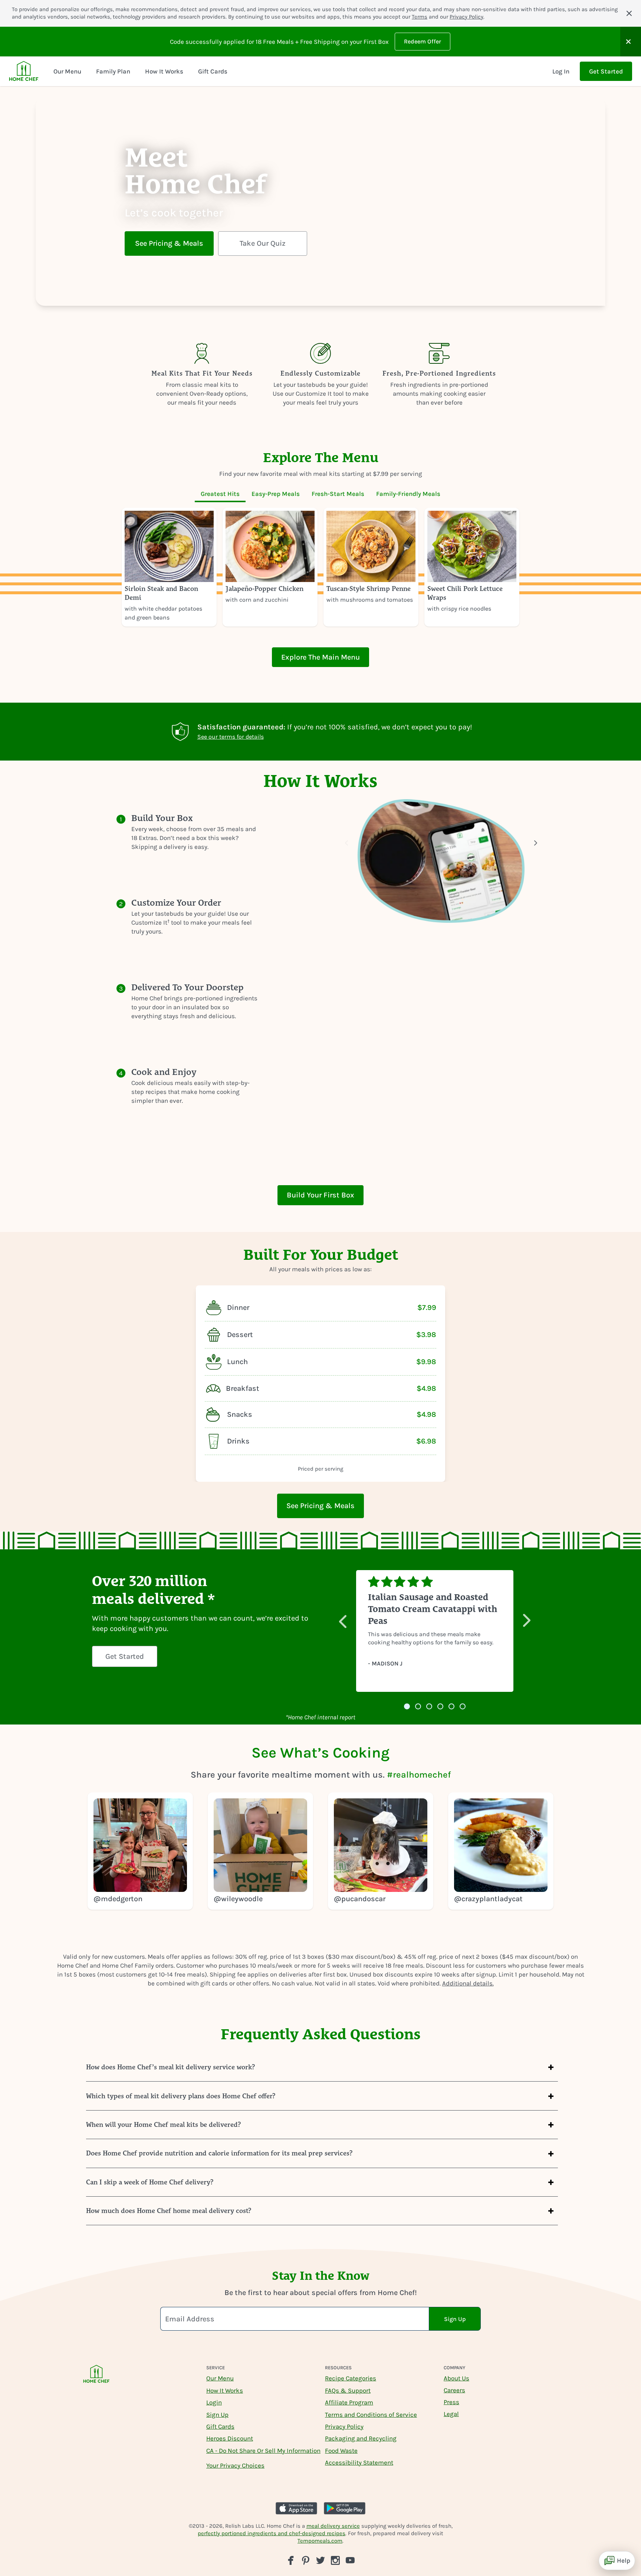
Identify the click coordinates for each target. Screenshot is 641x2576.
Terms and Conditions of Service (371, 2415)
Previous (343, 1617)
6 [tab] (463, 1707)
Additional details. (468, 1983)
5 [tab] (451, 1707)
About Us (456, 2378)
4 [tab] (440, 1707)
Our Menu (220, 2378)
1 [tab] (407, 1707)
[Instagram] (335, 2560)
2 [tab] (418, 1707)
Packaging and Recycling (361, 2438)
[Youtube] (350, 2560)
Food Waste (341, 2451)
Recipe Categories (351, 2378)
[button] (631, 42)
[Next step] (536, 843)
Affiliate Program (349, 2402)
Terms (420, 17)
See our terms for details (231, 737)
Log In (561, 71)
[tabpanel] (320, 567)
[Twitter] (320, 2560)
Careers (454, 2390)
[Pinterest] (306, 2560)
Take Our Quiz (263, 243)
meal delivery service (333, 2526)
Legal (451, 2414)
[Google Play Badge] (345, 2508)
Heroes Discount (230, 2438)
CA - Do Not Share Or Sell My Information (263, 2451)
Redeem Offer (423, 41)
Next (527, 1617)
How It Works (225, 2390)
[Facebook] (291, 2560)
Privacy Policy (466, 17)
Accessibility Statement (359, 2462)
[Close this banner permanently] (629, 13)
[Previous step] (346, 843)
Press (451, 2402)
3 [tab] (429, 1707)
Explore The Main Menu (320, 657)
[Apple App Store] (296, 2508)
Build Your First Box (320, 1195)
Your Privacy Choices (235, 2465)
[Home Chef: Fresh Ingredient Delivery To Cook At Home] (96, 2379)
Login (214, 2402)
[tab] (220, 494)
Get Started (606, 71)
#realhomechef (419, 1775)
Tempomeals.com (320, 2541)
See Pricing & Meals (169, 243)
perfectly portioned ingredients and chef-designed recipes (272, 2533)
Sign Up (217, 2415)
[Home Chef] (24, 71)
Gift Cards (220, 2426)
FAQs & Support (348, 2390)
